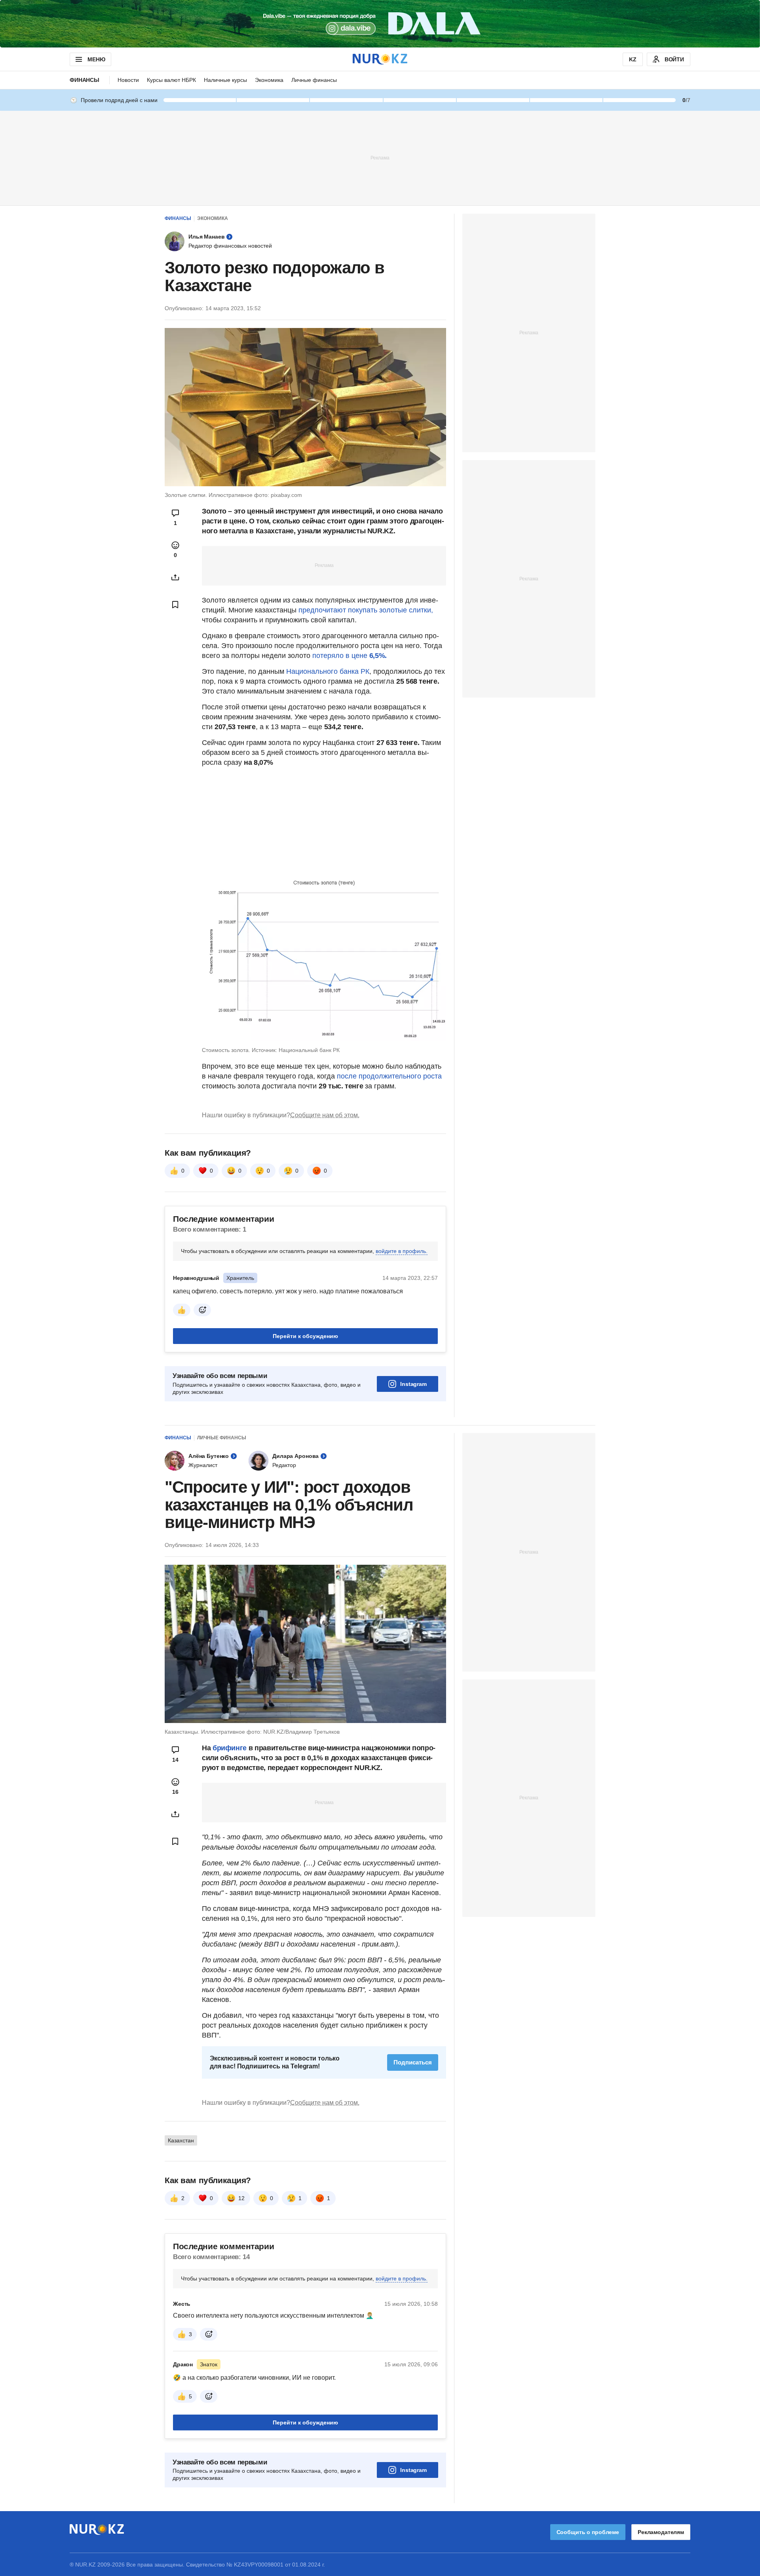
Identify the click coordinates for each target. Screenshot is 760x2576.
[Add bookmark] (175, 605)
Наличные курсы (225, 80)
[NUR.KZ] (380, 59)
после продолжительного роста (388, 1076)
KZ (633, 59)
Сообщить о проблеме (588, 2532)
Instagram (413, 1384)
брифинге (231, 1748)
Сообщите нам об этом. (325, 1115)
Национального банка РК (328, 671)
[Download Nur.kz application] (380, 24)
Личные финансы (314, 80)
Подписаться (413, 2062)
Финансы (85, 80)
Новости (128, 80)
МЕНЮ (96, 59)
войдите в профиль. (402, 1251)
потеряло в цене (349, 656)
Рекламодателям (661, 2532)
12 (241, 2198)
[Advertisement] (380, 157)
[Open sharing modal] (175, 577)
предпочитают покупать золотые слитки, (366, 610)
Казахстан (181, 2140)
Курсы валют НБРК (171, 80)
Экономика (269, 80)
